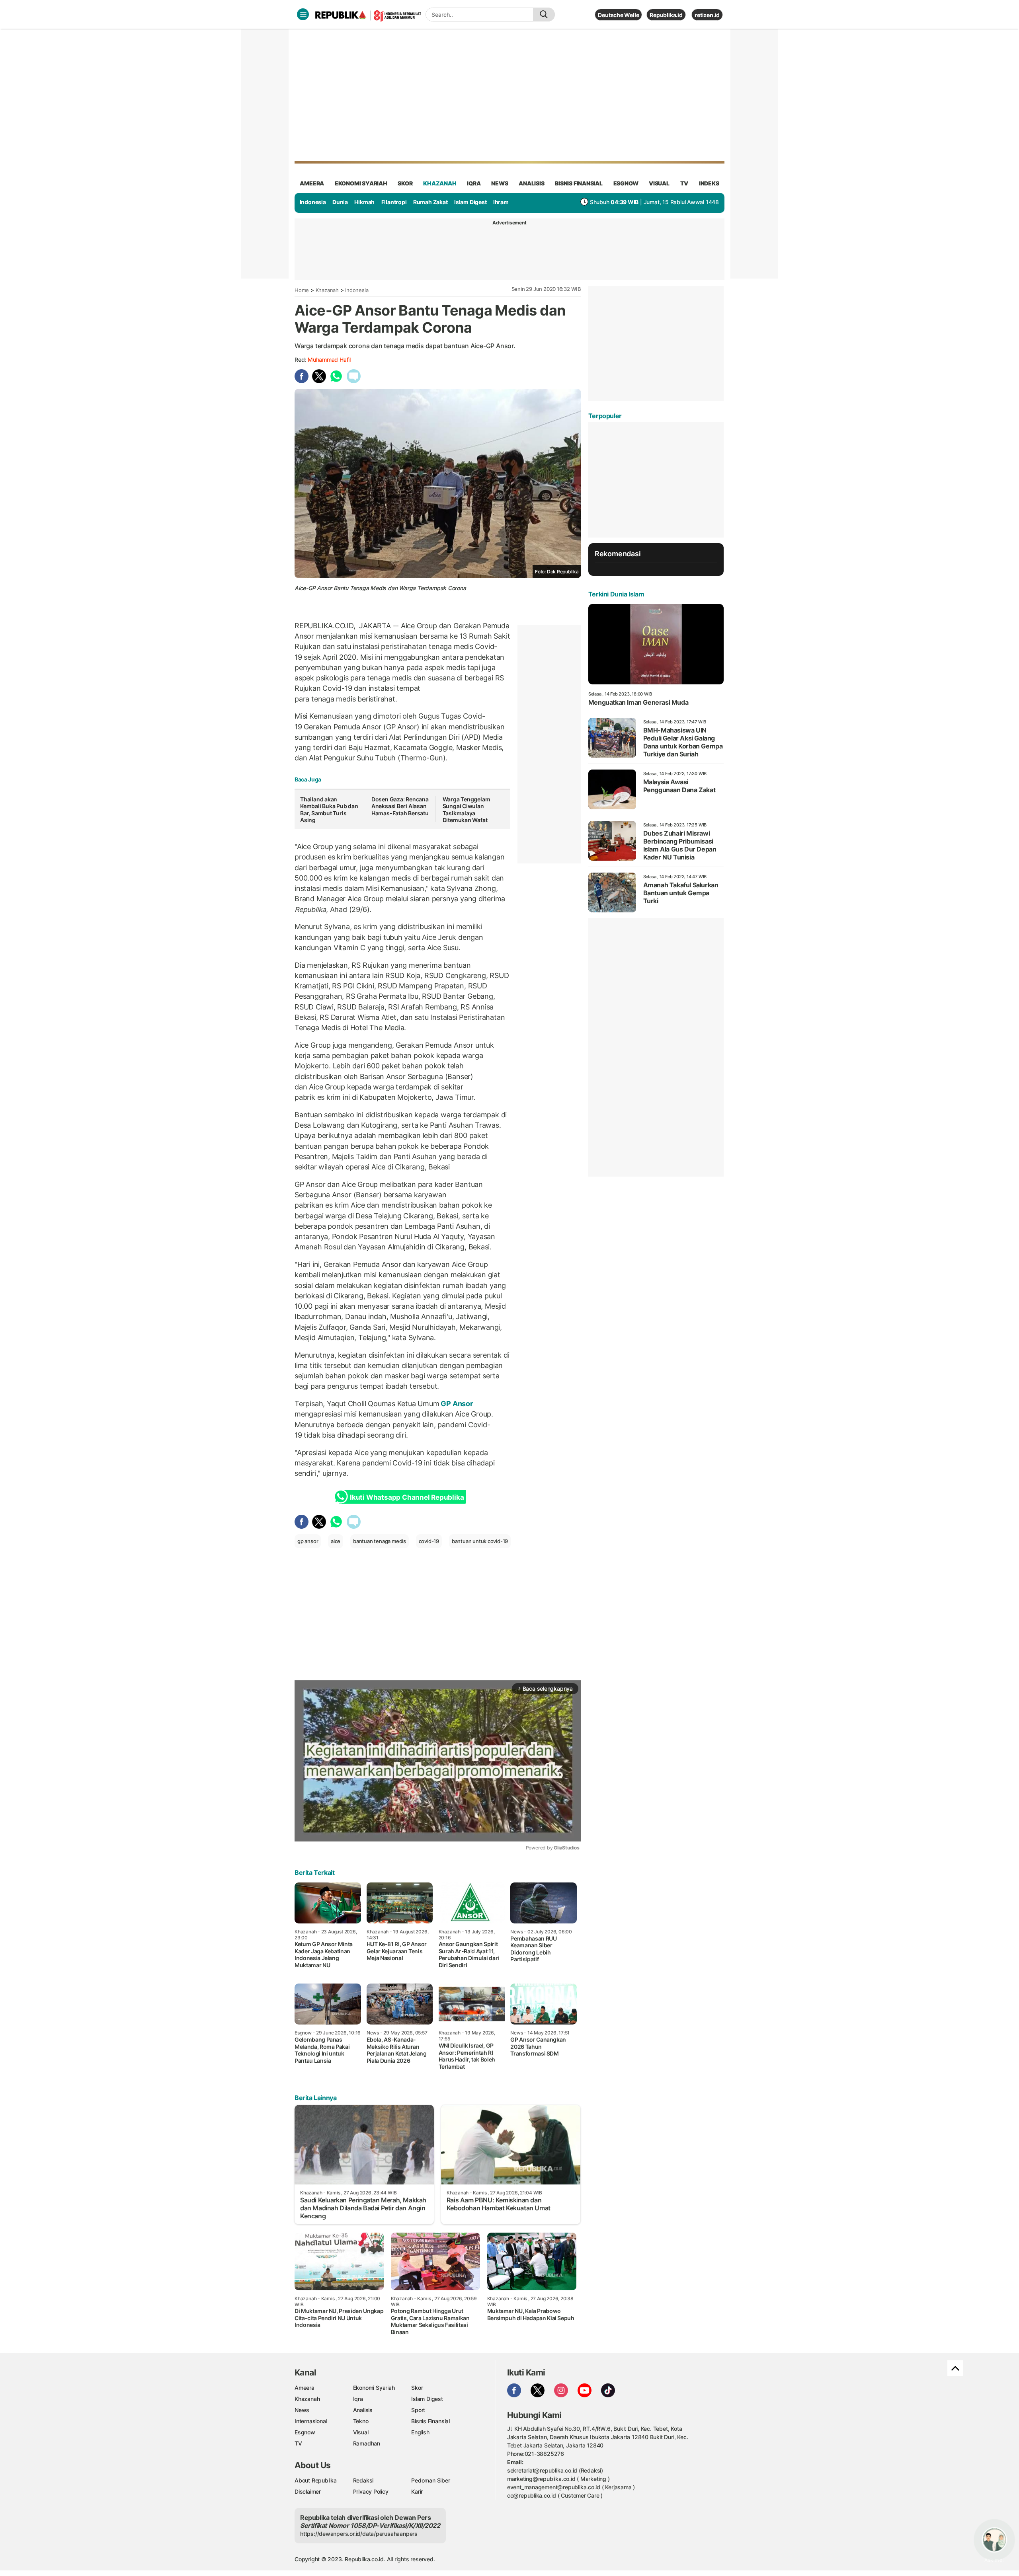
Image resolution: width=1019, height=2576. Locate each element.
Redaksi (363, 2480)
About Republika (316, 2480)
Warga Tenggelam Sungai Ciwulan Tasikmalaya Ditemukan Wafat (467, 810)
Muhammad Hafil (329, 360)
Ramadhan (367, 2443)
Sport (418, 2410)
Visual (361, 2432)
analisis (531, 183)
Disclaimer (308, 2491)
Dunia (340, 202)
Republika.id (666, 15)
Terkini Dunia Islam (616, 594)
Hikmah (364, 202)
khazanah (440, 183)
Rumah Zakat (430, 202)
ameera (312, 183)
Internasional (311, 2421)
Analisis (363, 2410)
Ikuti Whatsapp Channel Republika (407, 1497)
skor (405, 183)
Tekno (361, 2421)
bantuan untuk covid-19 (480, 1541)
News (302, 2410)
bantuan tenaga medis (380, 1541)
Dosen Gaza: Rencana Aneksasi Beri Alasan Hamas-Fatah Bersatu (400, 806)
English (420, 2432)
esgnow (626, 183)
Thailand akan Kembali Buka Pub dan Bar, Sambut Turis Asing (329, 810)
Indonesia (313, 202)
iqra (474, 183)
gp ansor (308, 1541)
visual (659, 183)
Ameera (305, 2388)
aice (336, 1541)
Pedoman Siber (430, 2480)
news (500, 183)
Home (302, 290)
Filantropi (394, 202)
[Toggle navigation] (303, 14)
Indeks (709, 183)
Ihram (501, 202)
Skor (417, 2388)
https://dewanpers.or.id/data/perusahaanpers (359, 2534)
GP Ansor (456, 1404)
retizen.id (707, 15)
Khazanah (327, 290)
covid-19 (429, 1541)
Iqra (358, 2399)
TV (684, 183)
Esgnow (305, 2432)
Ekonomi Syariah (361, 183)
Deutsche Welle (618, 15)
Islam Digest (470, 202)
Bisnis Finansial (579, 183)
